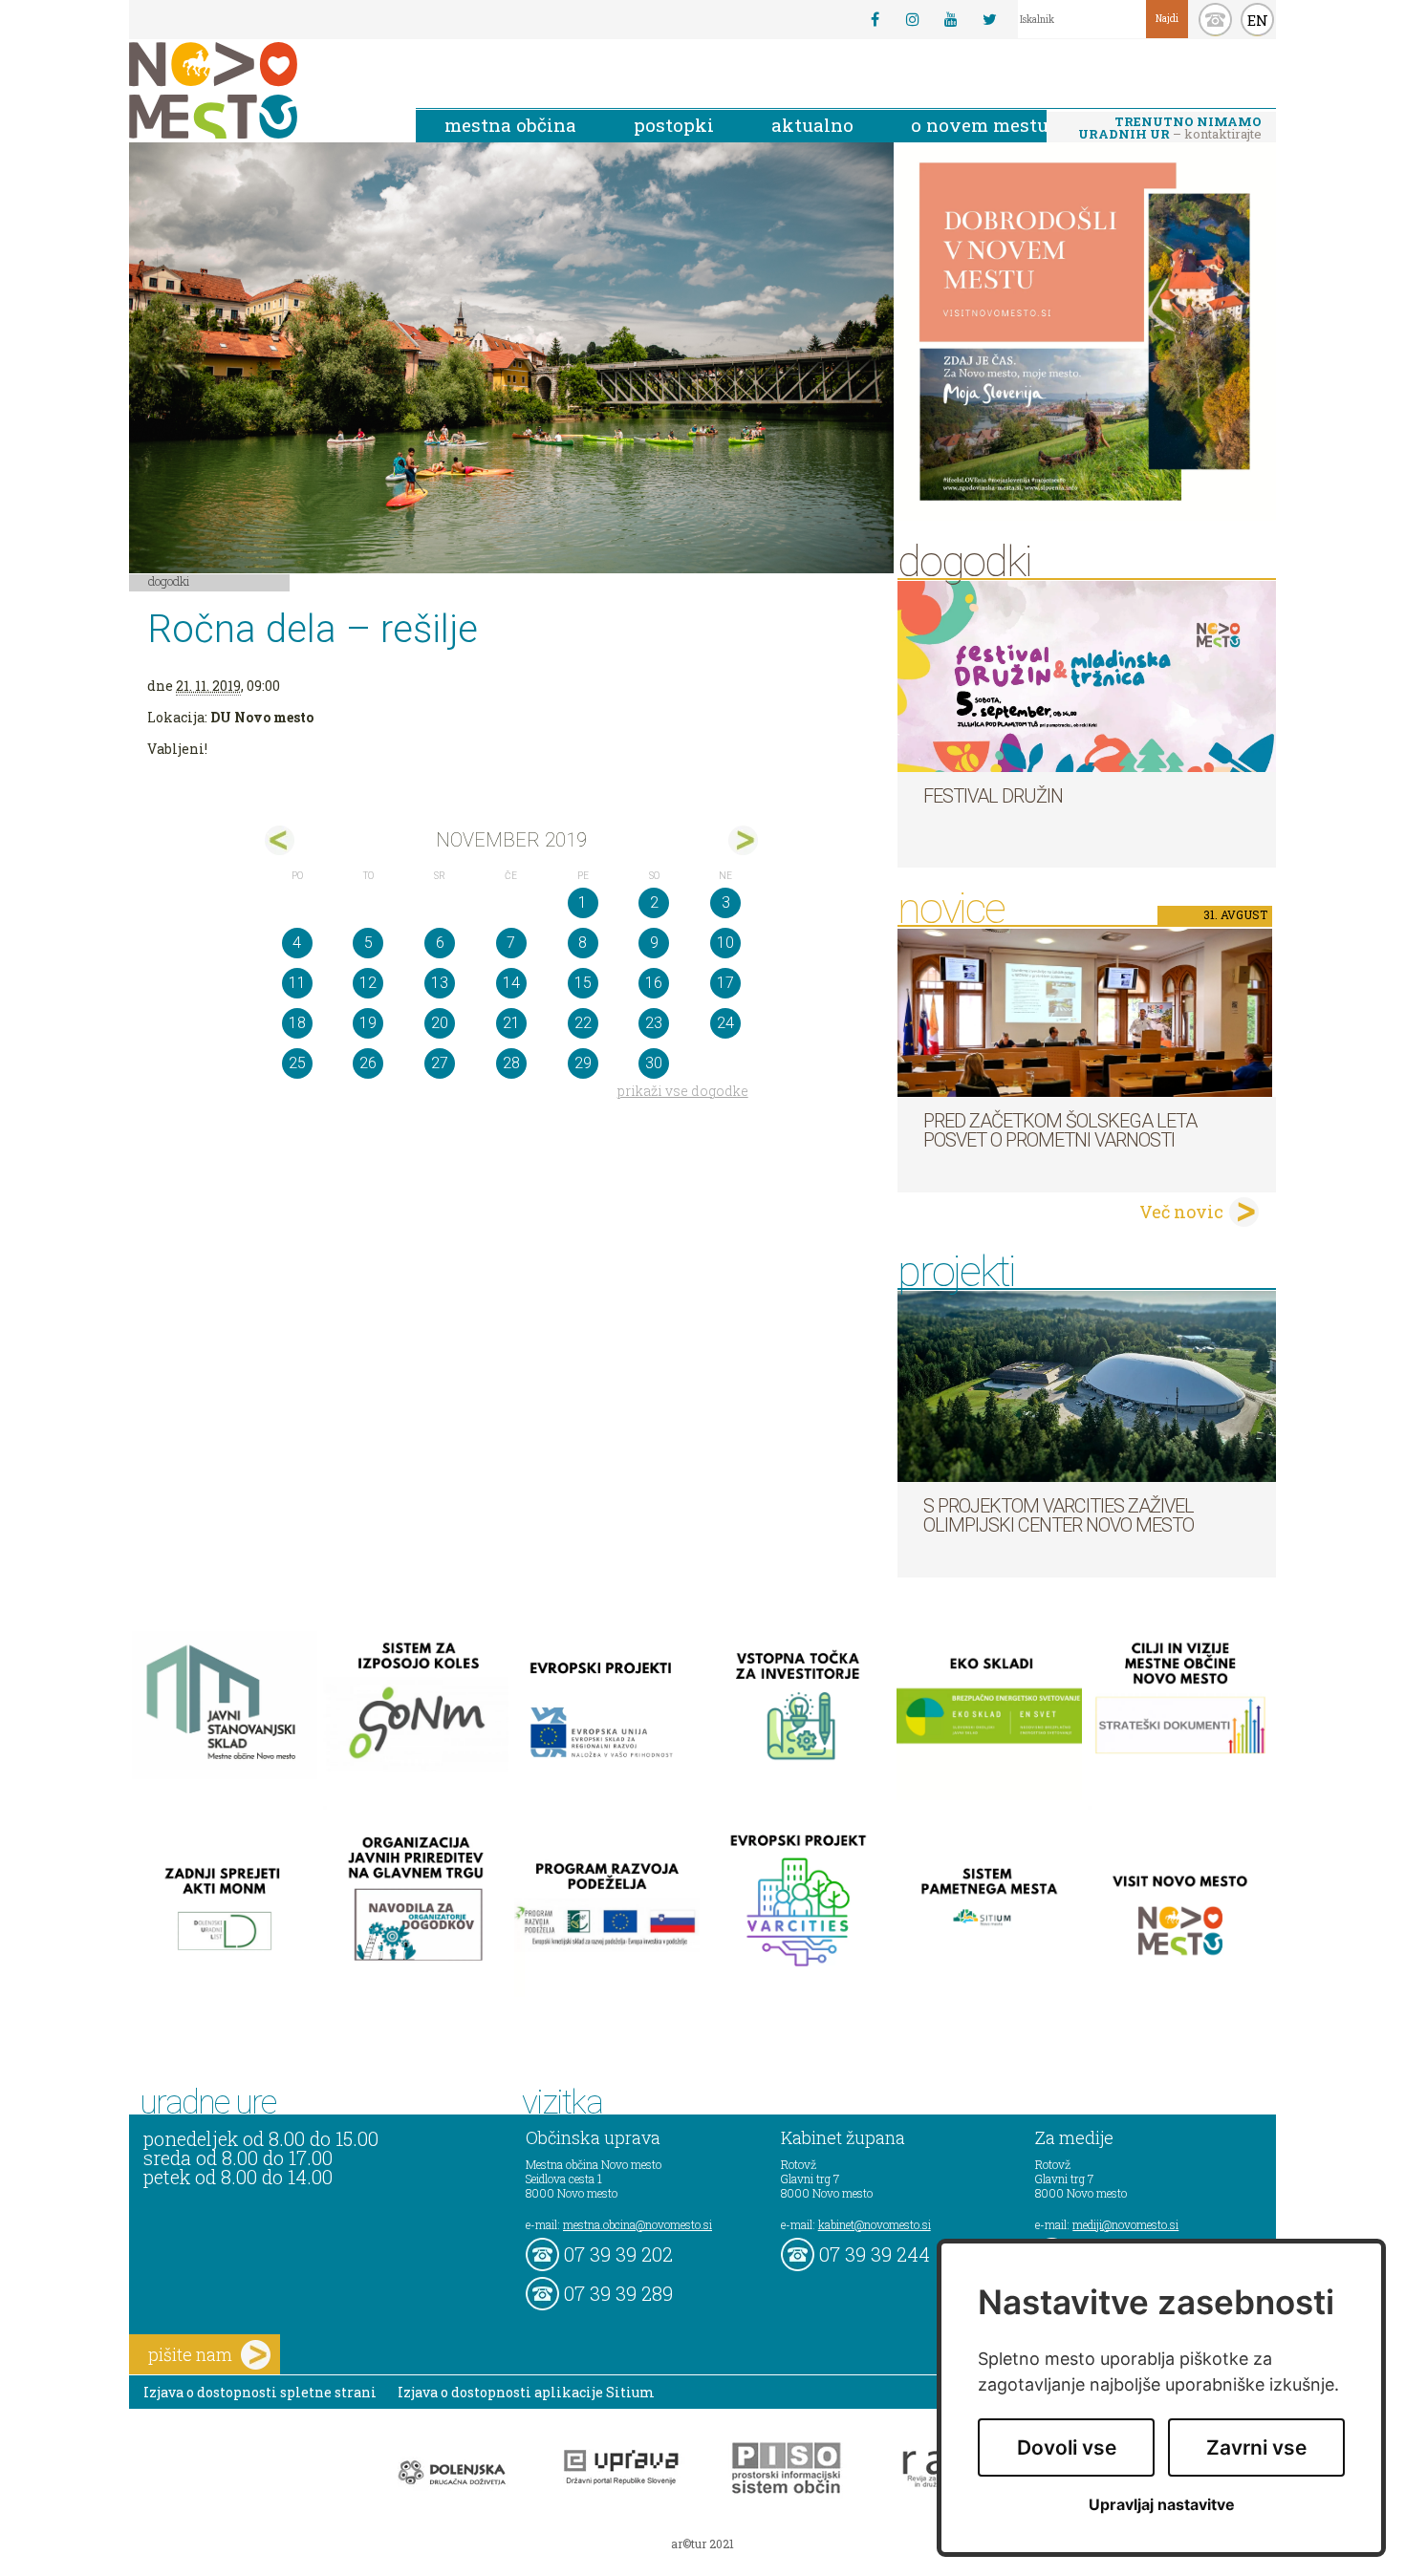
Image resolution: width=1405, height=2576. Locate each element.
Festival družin (993, 796)
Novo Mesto (258, 90)
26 (368, 1063)
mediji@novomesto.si (1125, 2224)
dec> (743, 840)
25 (297, 1063)
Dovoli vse (1067, 2447)
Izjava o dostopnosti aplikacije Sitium (526, 2392)
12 (368, 983)
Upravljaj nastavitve (1162, 2505)
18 (297, 1023)
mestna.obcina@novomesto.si (638, 2224)
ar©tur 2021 (702, 2544)
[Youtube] (951, 19)
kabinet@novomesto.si (875, 2224)
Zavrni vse (1256, 2447)
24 (725, 1023)
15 (583, 983)
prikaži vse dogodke (683, 1091)
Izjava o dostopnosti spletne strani (260, 2392)
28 (511, 1063)
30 (654, 1063)
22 (583, 1023)
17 (725, 983)
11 (297, 983)
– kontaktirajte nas (1170, 129)
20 (440, 1023)
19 (368, 1023)
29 (583, 1063)
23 (654, 1023)
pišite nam (190, 2354)
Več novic (1181, 1212)
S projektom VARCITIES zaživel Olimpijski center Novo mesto (1059, 1515)
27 (440, 1063)
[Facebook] (875, 19)
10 (725, 943)
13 (440, 983)
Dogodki (169, 581)
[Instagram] (913, 19)
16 (654, 983)
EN (1258, 20)
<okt (280, 840)
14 (511, 983)
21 (511, 1023)
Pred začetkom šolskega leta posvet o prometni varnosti (1060, 1130)
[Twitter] (989, 19)
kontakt (1215, 20)
